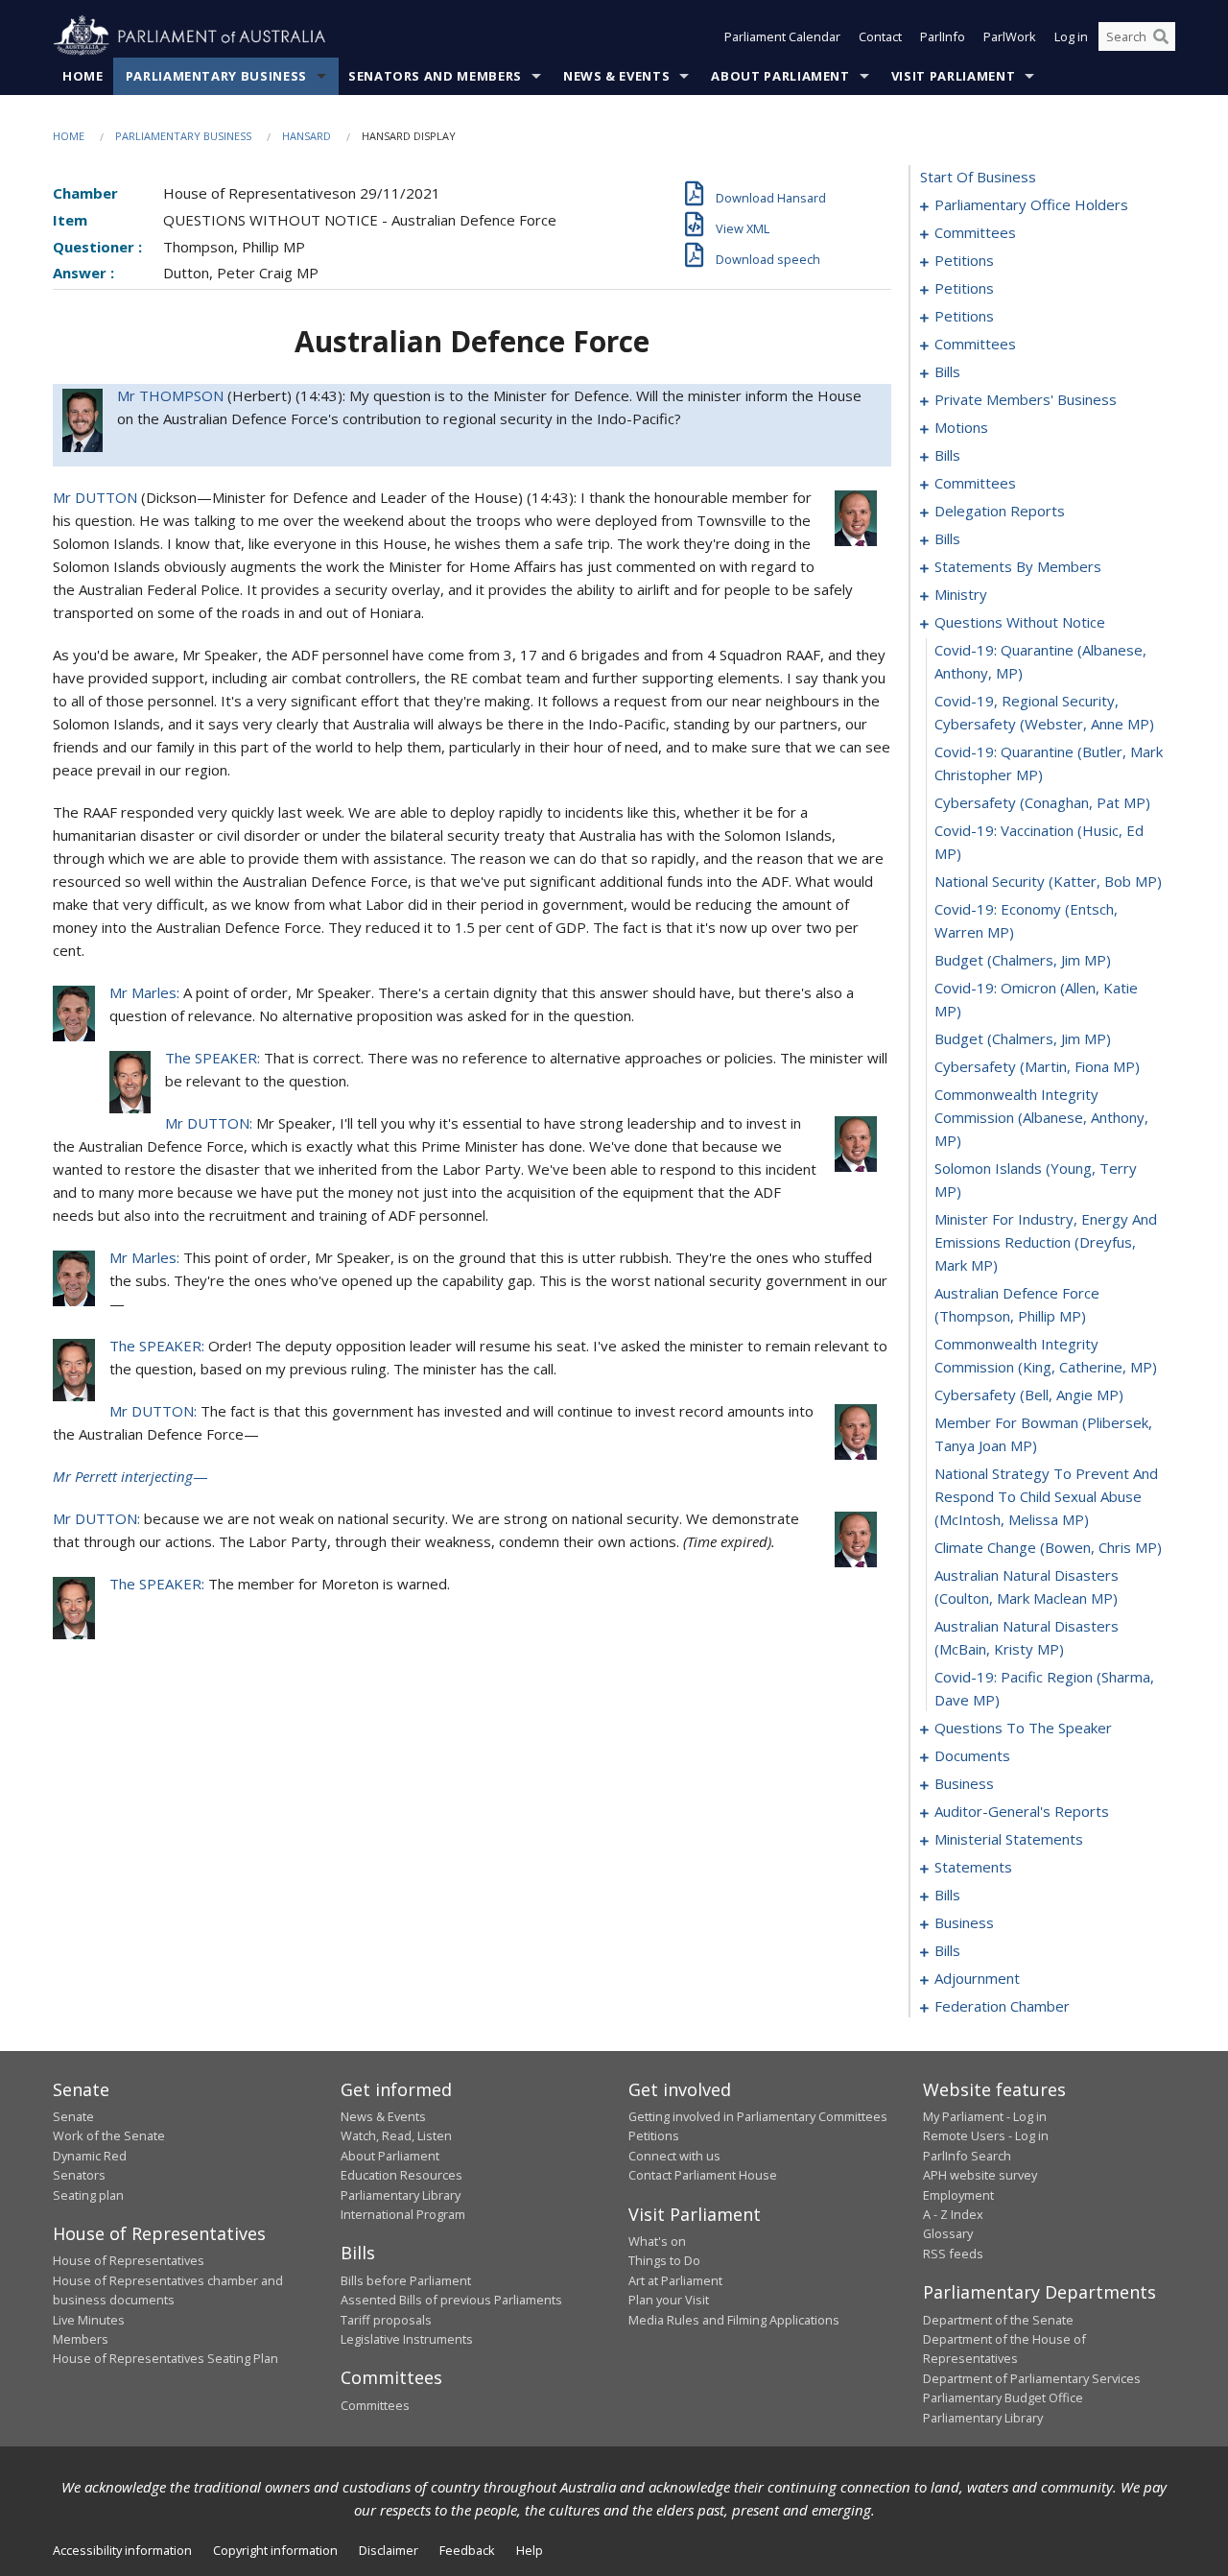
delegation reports (1000, 511)
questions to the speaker (1023, 1728)
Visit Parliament (953, 76)
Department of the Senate (998, 2320)
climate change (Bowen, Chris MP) (1048, 1547)
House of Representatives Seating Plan (165, 2358)
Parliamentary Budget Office (1003, 2397)
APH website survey (980, 2175)
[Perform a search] (1161, 36)
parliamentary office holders (1031, 204)
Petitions (654, 2135)
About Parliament (780, 76)
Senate (73, 2116)
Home (83, 76)
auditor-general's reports (1022, 1811)
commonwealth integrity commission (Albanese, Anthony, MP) (1041, 1117)
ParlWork (1010, 36)
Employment (958, 2195)
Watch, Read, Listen (396, 2135)
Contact (880, 36)
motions (961, 427)
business (964, 1783)
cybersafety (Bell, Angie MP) (1029, 1395)
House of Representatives (129, 2260)
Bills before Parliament (406, 2280)
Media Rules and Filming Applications (734, 2320)
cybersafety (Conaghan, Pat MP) (1042, 802)
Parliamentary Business (216, 76)
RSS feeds (953, 2254)
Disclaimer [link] (389, 2550)
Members (81, 2339)
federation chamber (1002, 2006)
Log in (1071, 36)
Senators (79, 2175)
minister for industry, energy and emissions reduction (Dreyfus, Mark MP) (1046, 1242)
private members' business (1026, 399)
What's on (657, 2241)
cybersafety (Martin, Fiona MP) (1037, 1066)
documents (972, 1755)
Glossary (948, 2233)
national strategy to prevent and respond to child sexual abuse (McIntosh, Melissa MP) (1046, 1496)
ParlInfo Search (967, 2156)
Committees (375, 2405)
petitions (964, 260)
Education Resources (401, 2175)
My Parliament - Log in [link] (985, 2116)
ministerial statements (1009, 1839)
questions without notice (1020, 622)
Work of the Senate (109, 2135)
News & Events (616, 76)
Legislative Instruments (407, 2339)
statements (973, 1867)
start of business (978, 177)
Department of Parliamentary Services (1032, 2378)
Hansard (307, 136)
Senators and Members (435, 76)
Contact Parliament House (703, 2175)
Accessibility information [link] (122, 2550)
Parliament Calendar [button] (782, 36)
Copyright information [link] (275, 2550)
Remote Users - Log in (986, 2135)
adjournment (977, 1978)
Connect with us (674, 2156)
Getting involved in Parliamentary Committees (758, 2116)
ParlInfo (943, 36)
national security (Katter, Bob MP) (1048, 881)
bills (947, 371)
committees (975, 232)
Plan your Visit (669, 2300)
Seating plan (88, 2195)
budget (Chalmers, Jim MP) (1023, 960)
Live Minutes (89, 2320)
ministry (961, 594)
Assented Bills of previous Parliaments (451, 2300)
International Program (403, 2214)
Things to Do (664, 2260)
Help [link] (530, 2550)
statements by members (1018, 566)
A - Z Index (953, 2214)
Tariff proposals (386, 2320)
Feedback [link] (467, 2550)
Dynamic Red (90, 2156)
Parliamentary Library (401, 2195)
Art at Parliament (675, 2280)
